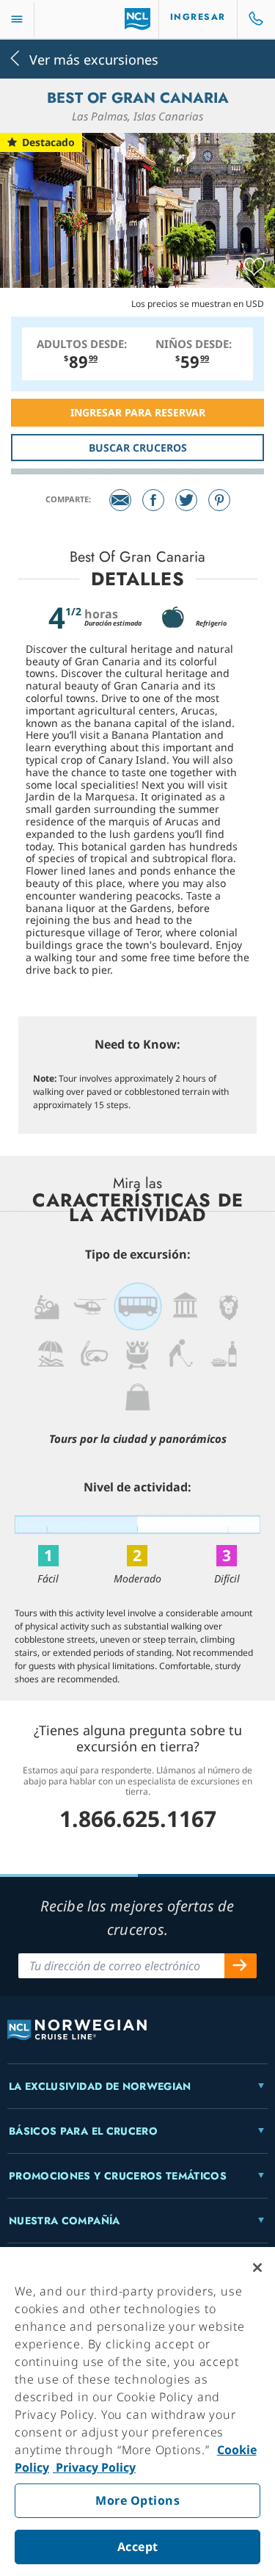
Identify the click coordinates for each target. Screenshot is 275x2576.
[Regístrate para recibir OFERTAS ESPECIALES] (241, 1966)
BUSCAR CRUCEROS (138, 448)
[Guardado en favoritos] (254, 267)
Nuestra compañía (65, 2221)
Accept (138, 2547)
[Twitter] (186, 500)
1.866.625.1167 (138, 1819)
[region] (137, 2412)
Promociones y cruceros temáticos (118, 2176)
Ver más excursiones (94, 58)
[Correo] (120, 500)
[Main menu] (17, 19)
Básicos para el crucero (83, 2131)
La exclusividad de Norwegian (100, 2086)
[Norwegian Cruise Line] (137, 19)
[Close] (257, 2268)
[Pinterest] (219, 500)
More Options (137, 2500)
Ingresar (198, 17)
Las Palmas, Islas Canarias (137, 116)
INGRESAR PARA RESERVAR (138, 412)
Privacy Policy (94, 2467)
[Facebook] (153, 500)
